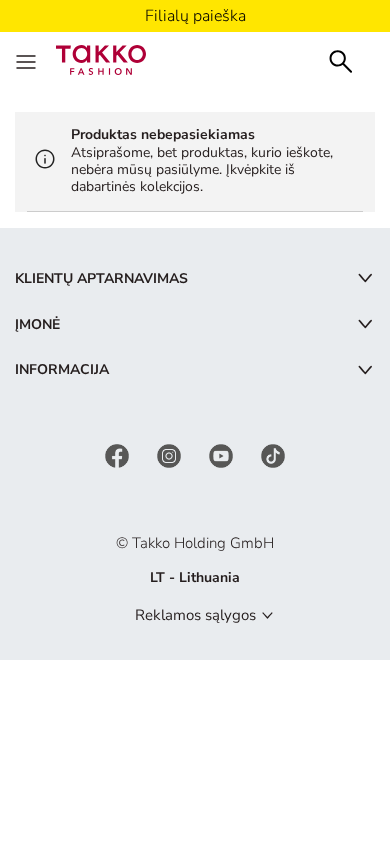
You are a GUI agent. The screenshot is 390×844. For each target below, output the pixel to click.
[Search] (341, 59)
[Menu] (28, 60)
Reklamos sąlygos (195, 615)
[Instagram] (171, 454)
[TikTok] (273, 454)
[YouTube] (223, 454)
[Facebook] (119, 454)
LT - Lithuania (195, 577)
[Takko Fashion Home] (101, 58)
